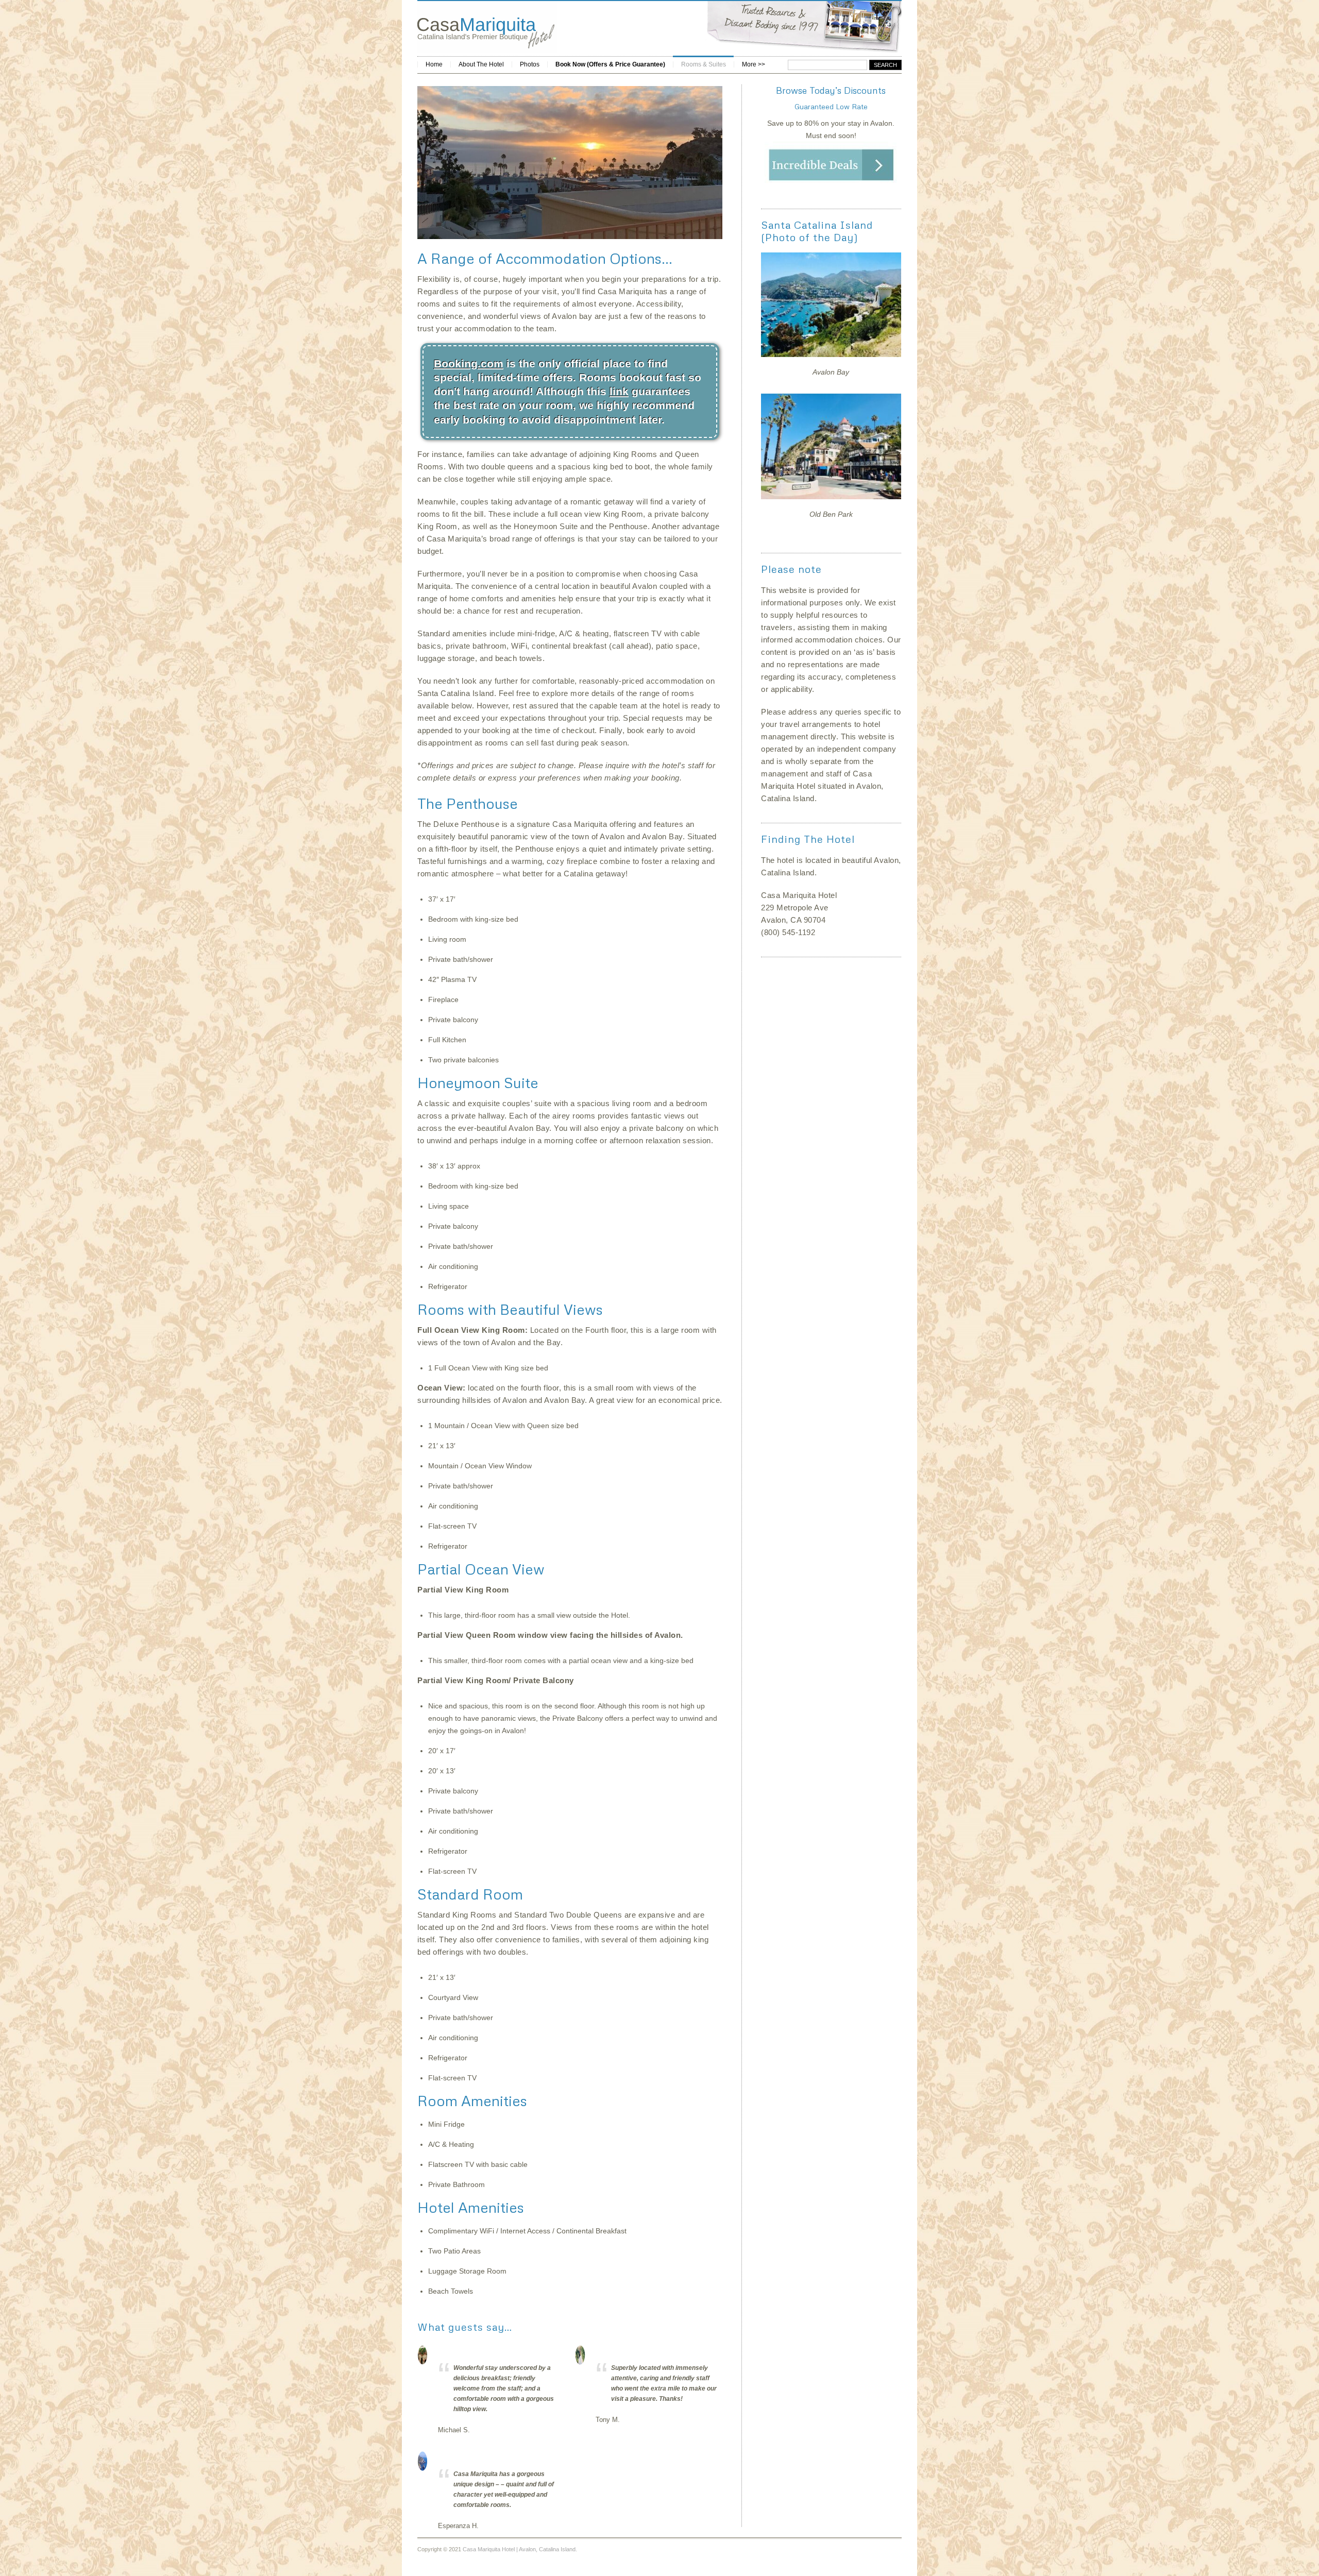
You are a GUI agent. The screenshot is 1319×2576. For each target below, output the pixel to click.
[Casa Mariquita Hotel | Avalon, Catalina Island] (487, 50)
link (619, 391)
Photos (530, 64)
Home (434, 64)
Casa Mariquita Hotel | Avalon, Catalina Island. (520, 2549)
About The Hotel (481, 64)
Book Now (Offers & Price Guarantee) (610, 64)
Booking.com (469, 363)
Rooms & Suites (704, 64)
